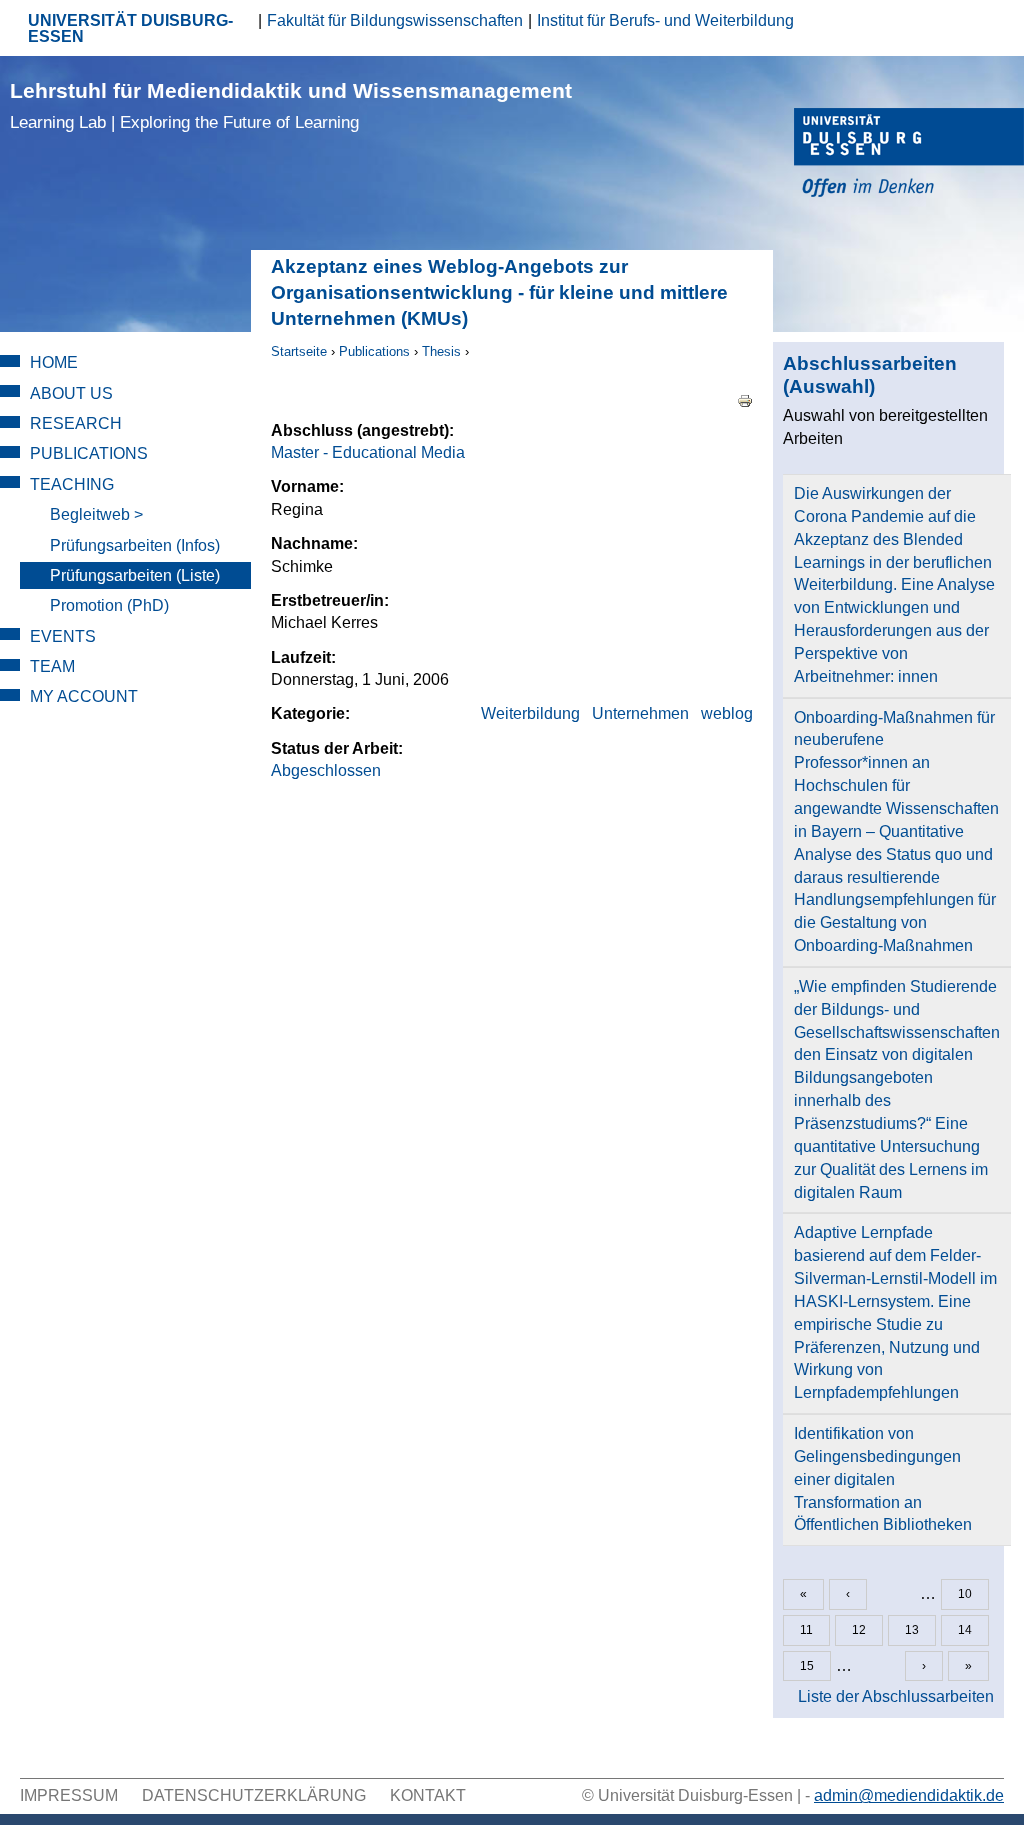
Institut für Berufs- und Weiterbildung (665, 20)
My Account (84, 696)
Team (52, 666)
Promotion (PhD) (109, 605)
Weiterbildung (530, 713)
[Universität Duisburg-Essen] (909, 155)
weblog (727, 713)
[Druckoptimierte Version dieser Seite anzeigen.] (745, 399)
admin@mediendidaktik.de (909, 1795)
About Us (71, 393)
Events (63, 636)
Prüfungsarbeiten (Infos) (135, 545)
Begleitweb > (96, 514)
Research (76, 423)
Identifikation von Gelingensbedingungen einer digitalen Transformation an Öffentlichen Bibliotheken (883, 1479)
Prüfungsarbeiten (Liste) (135, 575)
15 (807, 1666)
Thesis (441, 351)
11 (806, 1630)
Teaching (72, 484)
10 (965, 1594)
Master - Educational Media (368, 452)
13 (912, 1630)
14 (965, 1630)
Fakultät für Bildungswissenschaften (395, 20)
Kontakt (428, 1795)
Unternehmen (640, 713)
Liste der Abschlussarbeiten (896, 1696)
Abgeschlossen (326, 770)
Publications (374, 351)
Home (54, 362)
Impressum (69, 1795)
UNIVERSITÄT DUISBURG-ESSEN (130, 28)
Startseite (299, 351)
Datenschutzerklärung (254, 1795)
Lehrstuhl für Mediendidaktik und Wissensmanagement (291, 105)
